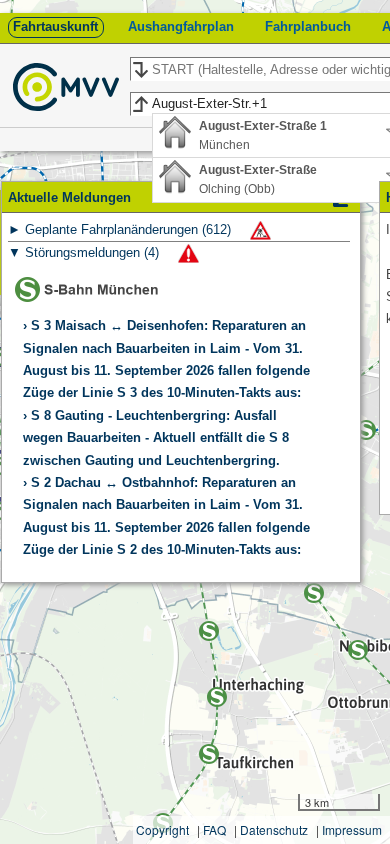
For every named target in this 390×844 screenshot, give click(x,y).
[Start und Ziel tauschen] (139, 70)
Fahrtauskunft (55, 26)
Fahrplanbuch (308, 26)
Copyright (162, 829)
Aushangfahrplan (181, 26)
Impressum (352, 829)
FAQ (214, 829)
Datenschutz (274, 829)
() (130, 229)
